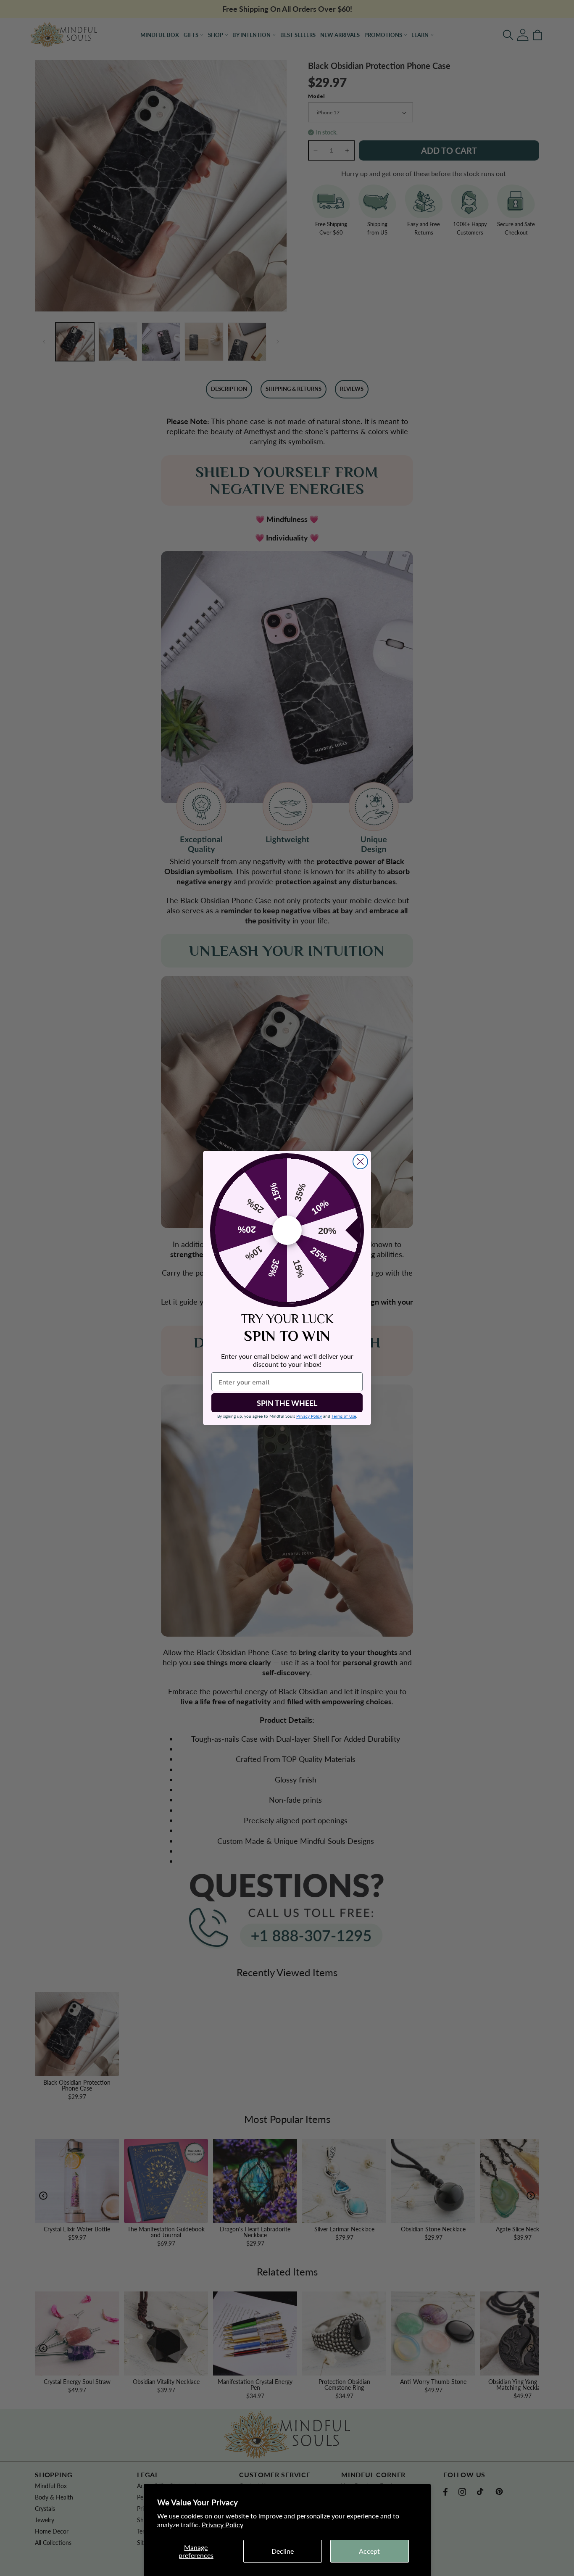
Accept (369, 2551)
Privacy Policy (222, 2525)
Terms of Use (344, 1416)
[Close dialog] (360, 1161)
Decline (283, 2551)
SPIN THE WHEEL (287, 1403)
